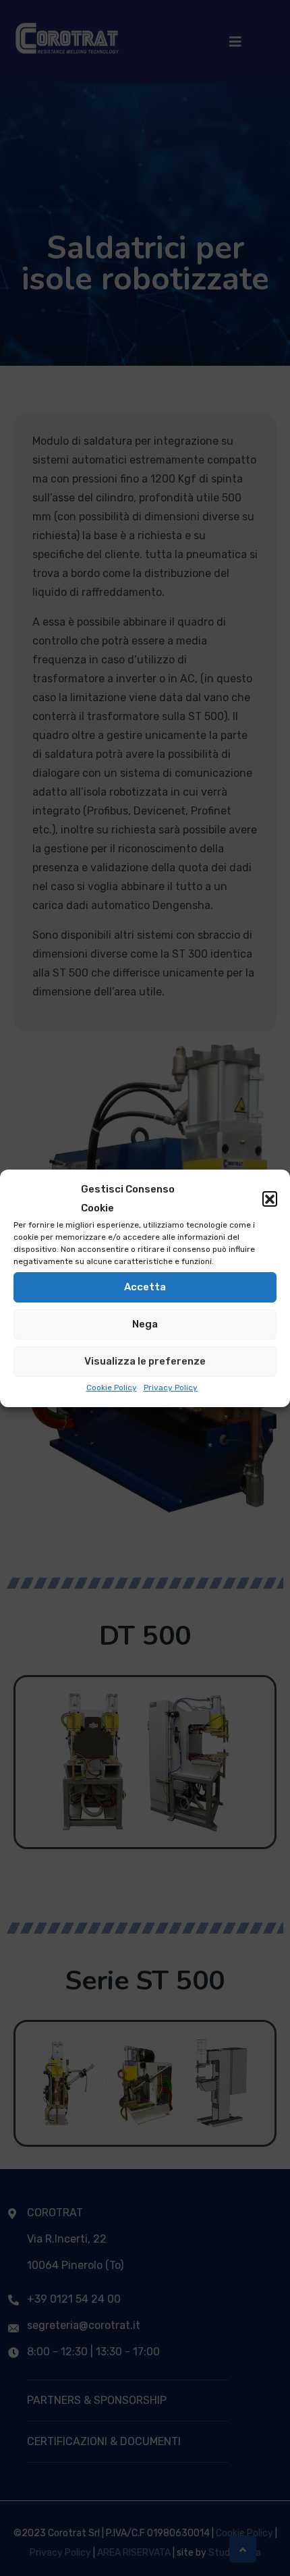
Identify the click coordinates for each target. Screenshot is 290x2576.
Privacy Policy (171, 1388)
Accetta (145, 1287)
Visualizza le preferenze (145, 1361)
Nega (145, 1324)
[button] (270, 1199)
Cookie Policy (112, 1388)
